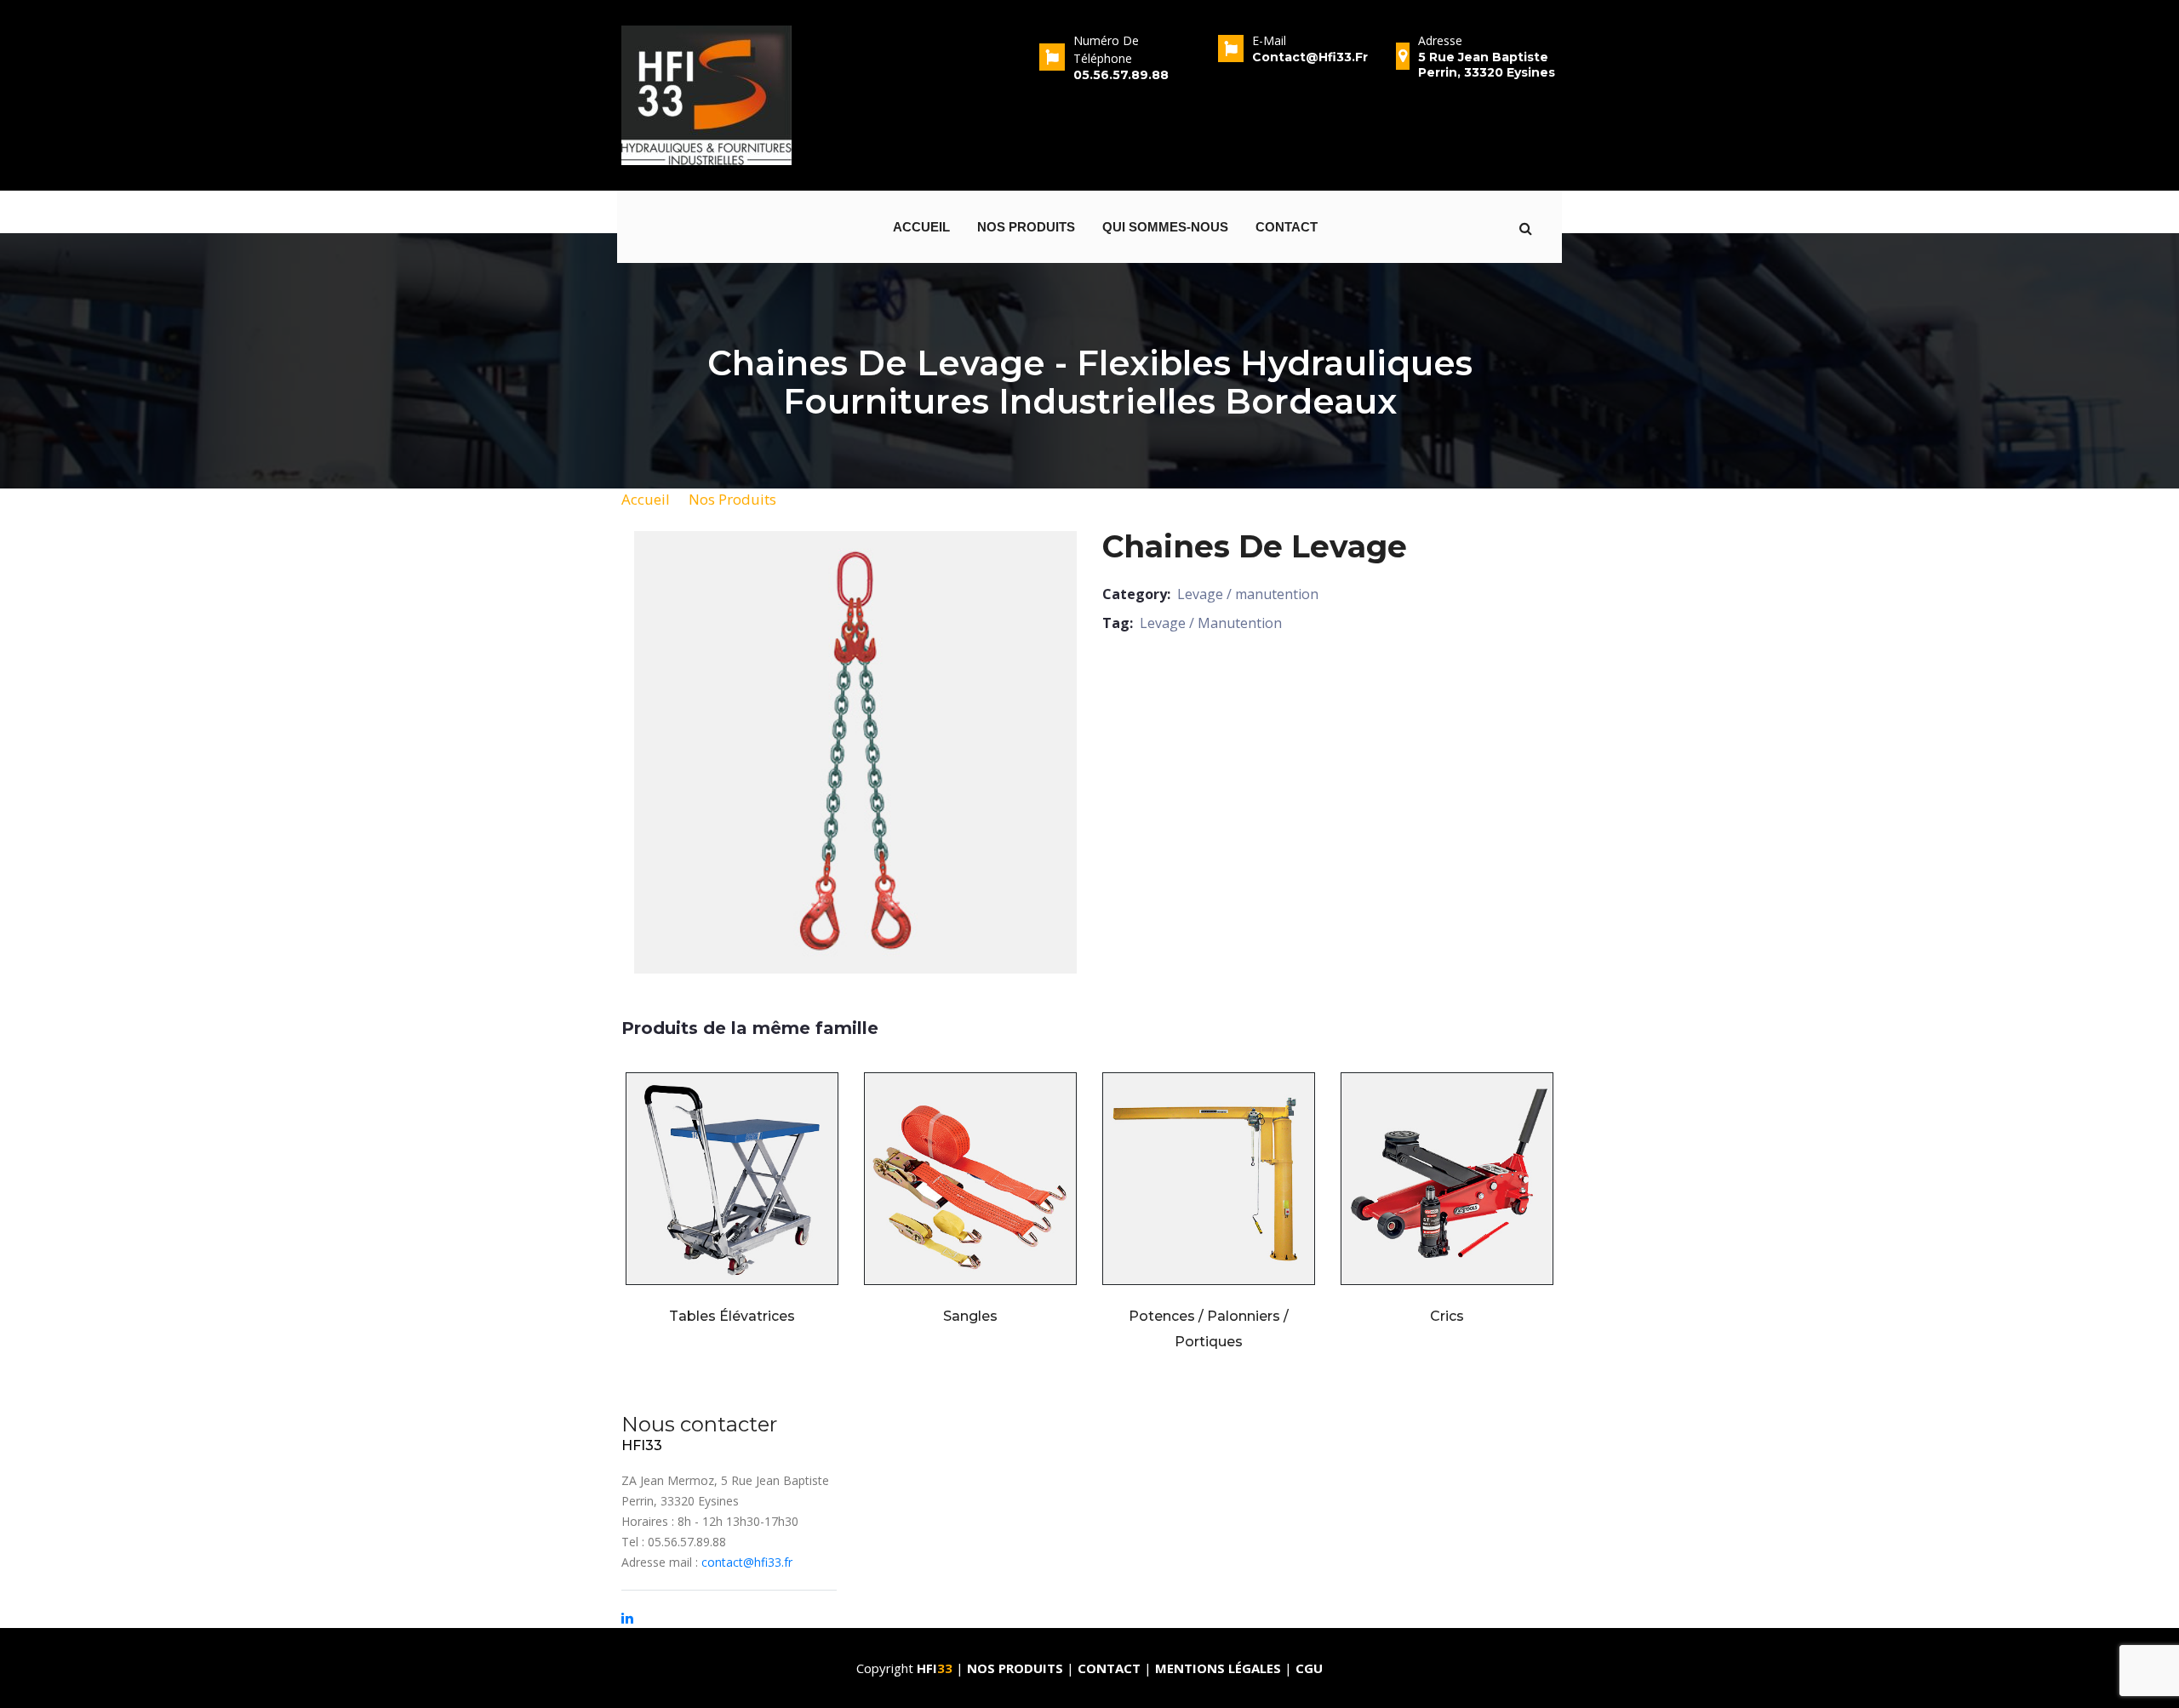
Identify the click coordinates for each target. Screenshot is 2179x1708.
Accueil (921, 227)
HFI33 (642, 1445)
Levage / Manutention (1211, 623)
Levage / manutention (1248, 594)
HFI (935, 1668)
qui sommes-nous (1165, 227)
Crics (1447, 1316)
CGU (1309, 1668)
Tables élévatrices (732, 1316)
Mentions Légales (1218, 1668)
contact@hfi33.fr (747, 1562)
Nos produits (1026, 227)
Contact (1287, 227)
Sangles (970, 1316)
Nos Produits (732, 499)
